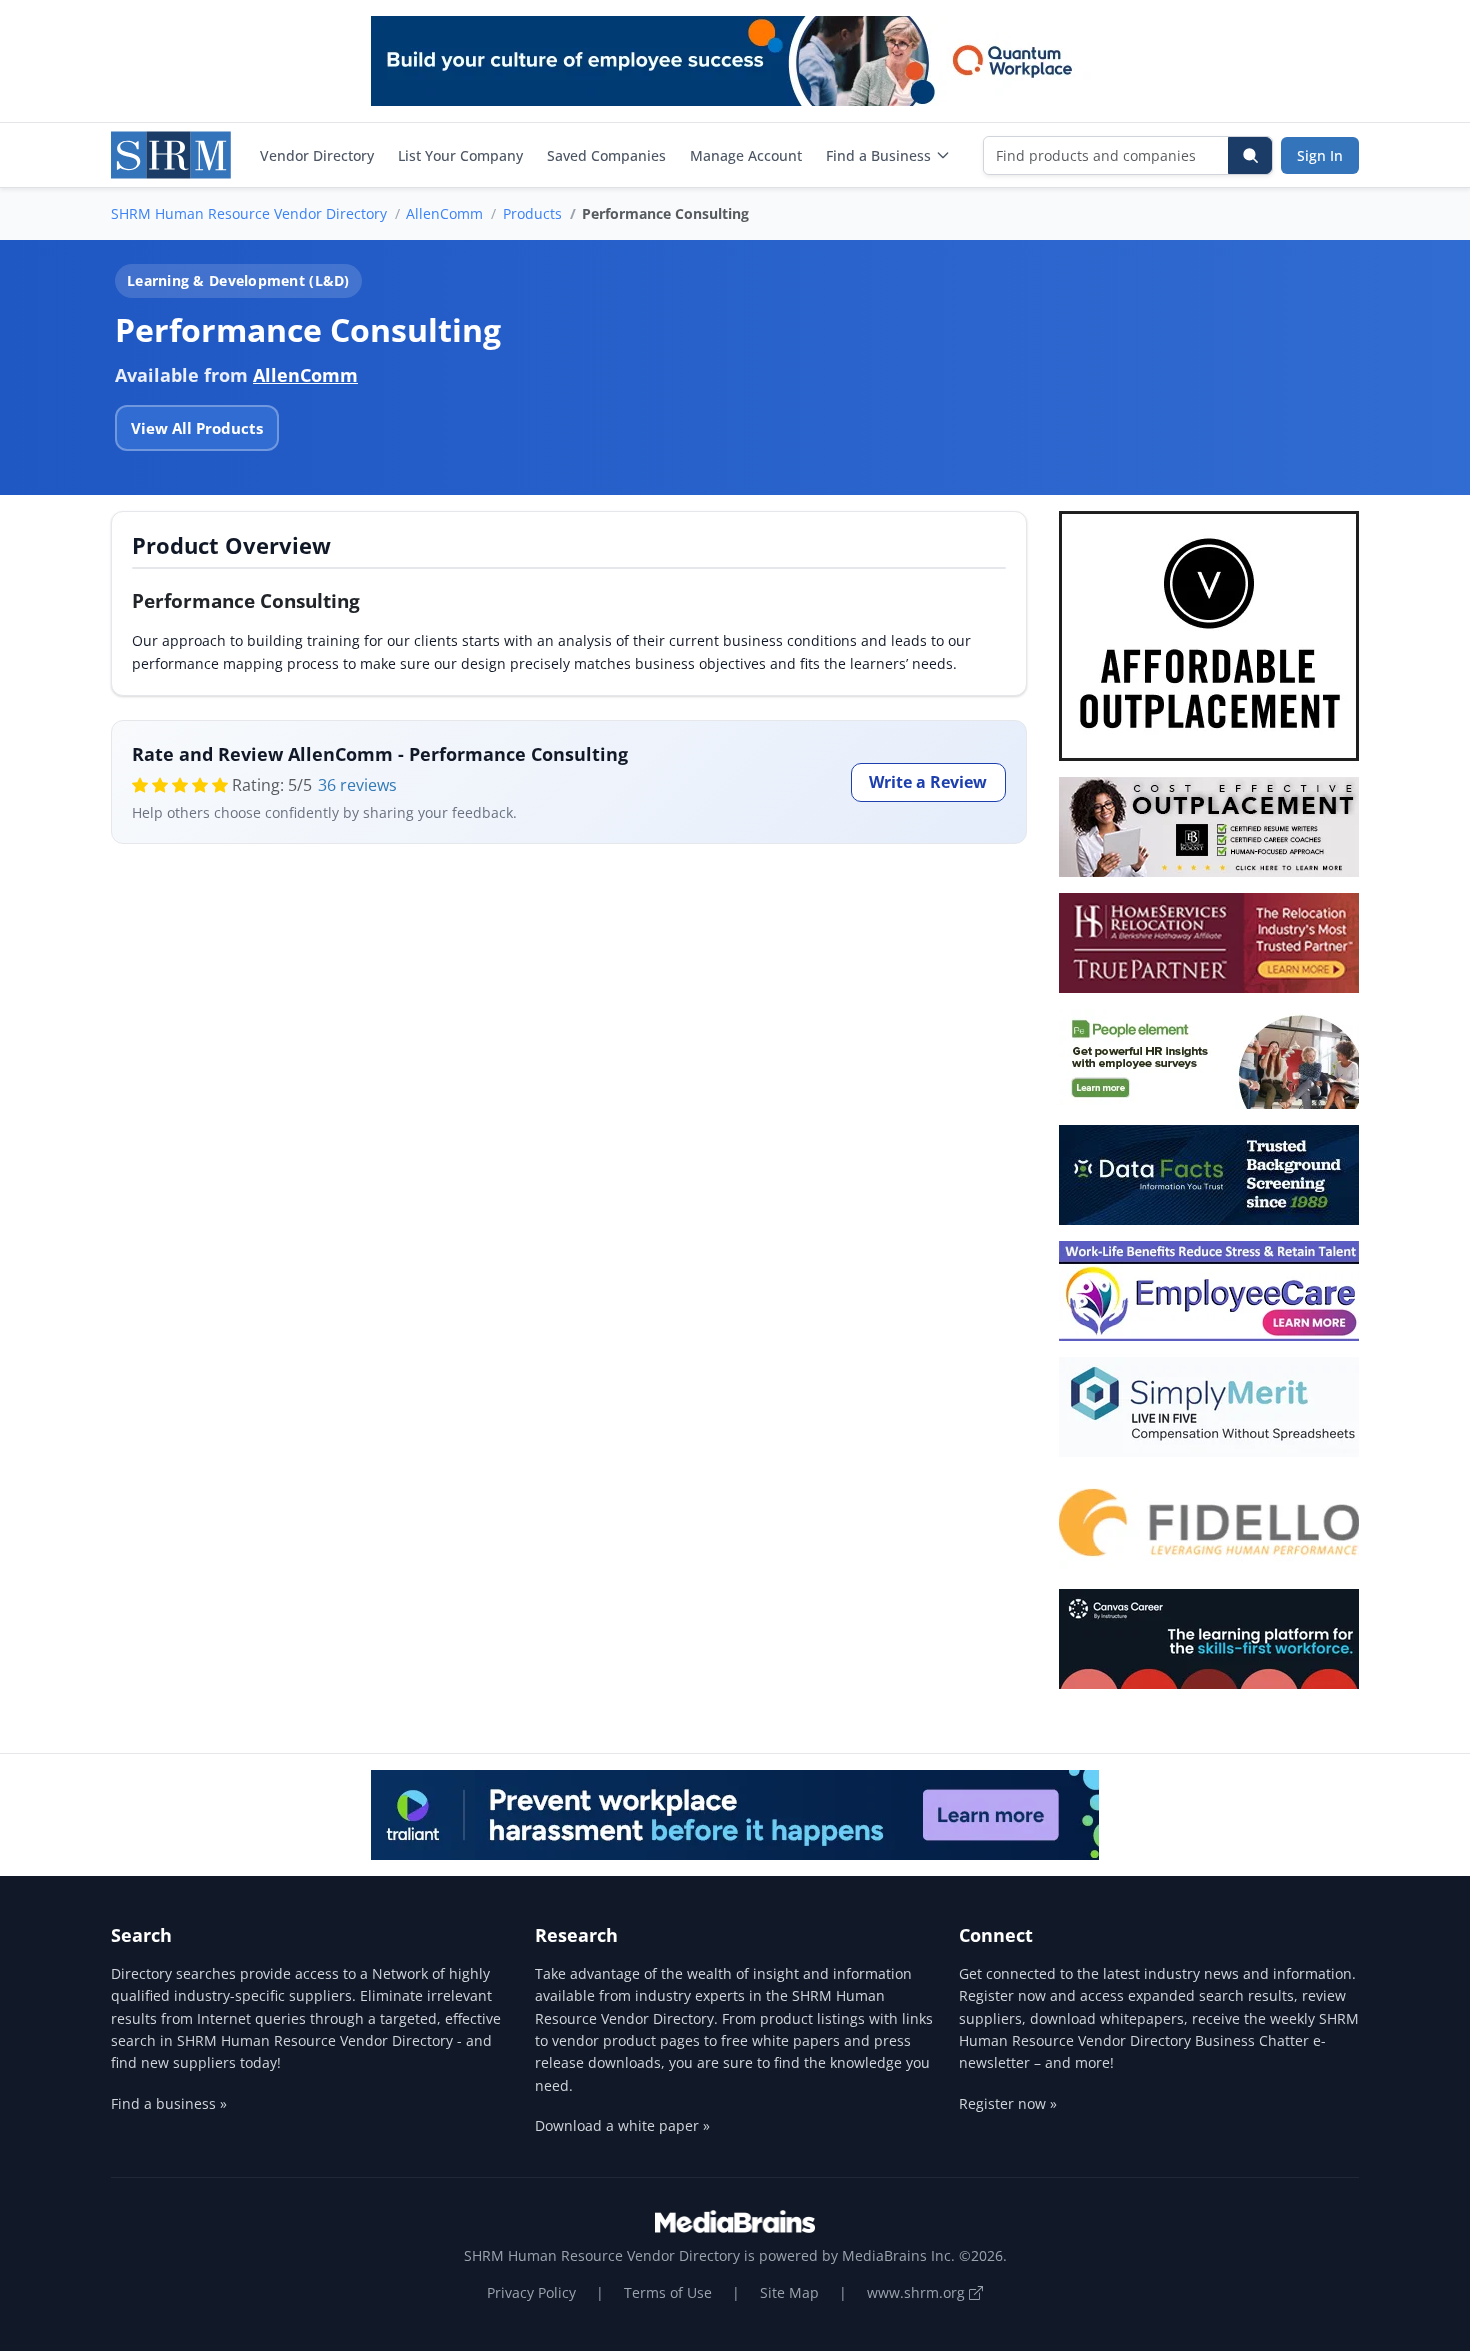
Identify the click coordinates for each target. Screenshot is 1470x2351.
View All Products (197, 428)
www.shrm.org (918, 2292)
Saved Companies (606, 155)
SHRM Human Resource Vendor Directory (249, 213)
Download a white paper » (622, 2125)
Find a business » (169, 2103)
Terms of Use (668, 2292)
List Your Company (460, 155)
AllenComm (444, 213)
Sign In (1320, 155)
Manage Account (746, 155)
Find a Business (878, 155)
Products (532, 213)
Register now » (1008, 2103)
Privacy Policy (531, 2292)
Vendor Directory (317, 155)
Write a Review (928, 782)
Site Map (789, 2292)
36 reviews (357, 785)
